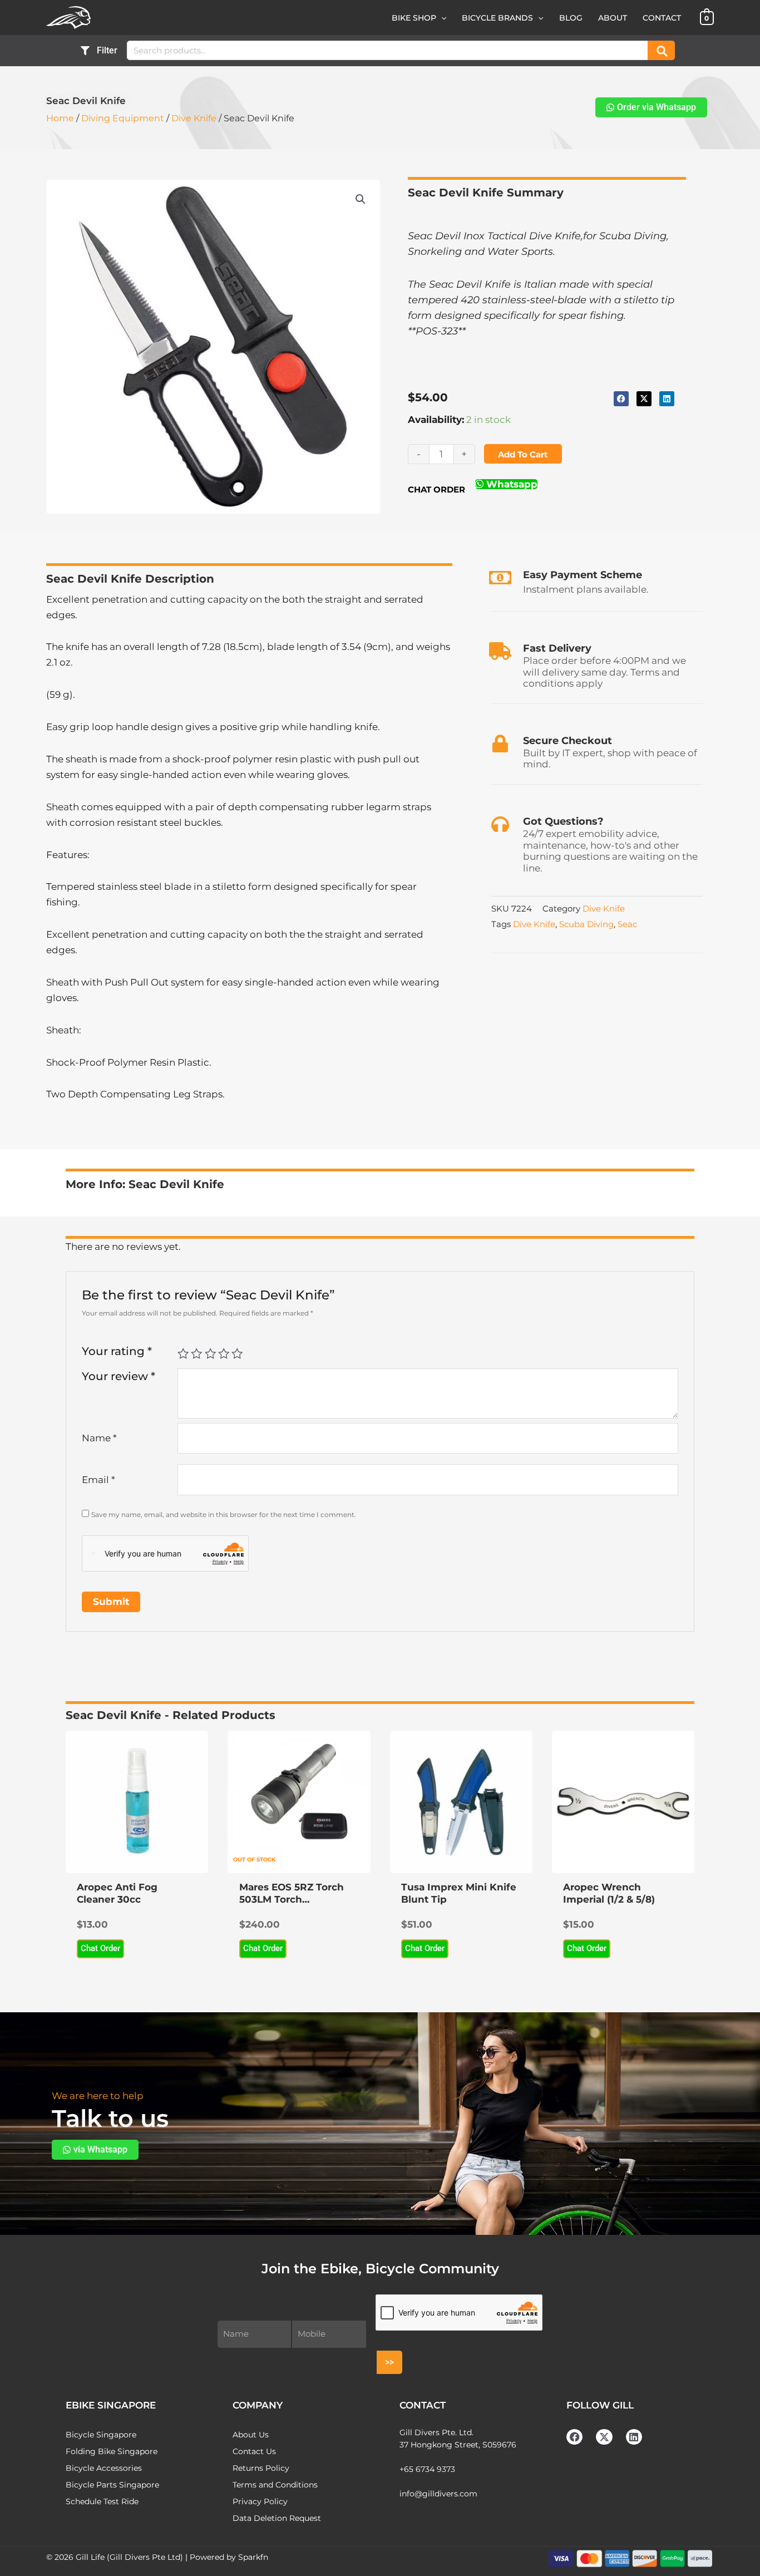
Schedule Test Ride (102, 2501)
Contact (662, 18)
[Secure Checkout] (500, 743)
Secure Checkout (567, 741)
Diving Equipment (123, 118)
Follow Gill (600, 2405)
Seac (627, 924)
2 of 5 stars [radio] (196, 1353)
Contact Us (254, 2451)
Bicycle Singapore (101, 2435)
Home (60, 118)
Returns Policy (261, 2468)
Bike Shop (414, 18)
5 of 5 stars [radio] (237, 1353)
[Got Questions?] (500, 824)
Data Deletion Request (277, 2518)
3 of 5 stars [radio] (210, 1353)
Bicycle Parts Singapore (112, 2485)
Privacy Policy (260, 2501)
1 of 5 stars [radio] (183, 1353)
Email (98, 1480)
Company (258, 2405)
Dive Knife (194, 118)
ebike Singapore (111, 2405)
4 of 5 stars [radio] (224, 1353)
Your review (119, 1376)
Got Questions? (563, 821)
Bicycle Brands (497, 18)
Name (99, 1438)
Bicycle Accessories (104, 2468)
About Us (251, 2435)
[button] (441, 18)
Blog (571, 18)
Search (661, 50)
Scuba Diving (586, 924)
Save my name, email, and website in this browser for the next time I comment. (224, 1514)
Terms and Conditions (275, 2485)
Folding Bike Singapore (112, 2451)
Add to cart (523, 454)
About (613, 18)
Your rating (117, 1351)
